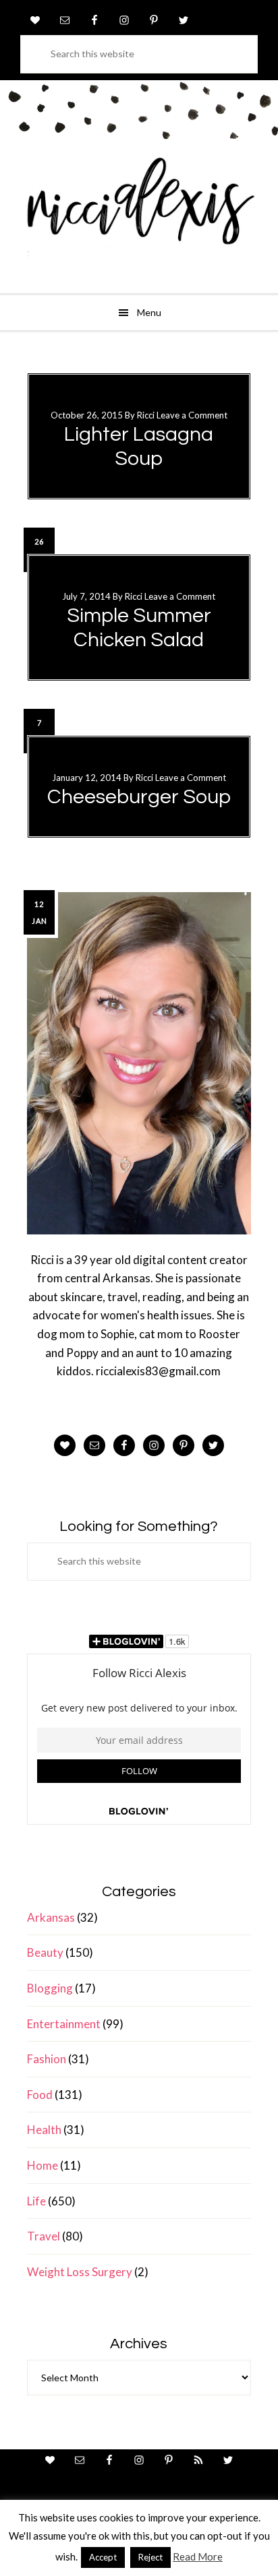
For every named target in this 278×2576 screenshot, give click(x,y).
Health (44, 2130)
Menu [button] (149, 312)
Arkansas (51, 1917)
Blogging (50, 1988)
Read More (198, 2556)
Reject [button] (150, 2557)
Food (40, 2095)
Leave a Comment (192, 415)
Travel (44, 2236)
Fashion (47, 2059)
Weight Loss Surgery (80, 2272)
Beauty (45, 1952)
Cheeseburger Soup (139, 797)
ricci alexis (139, 212)
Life (36, 2201)
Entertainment (64, 2024)
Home (43, 2165)
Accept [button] (103, 2557)
